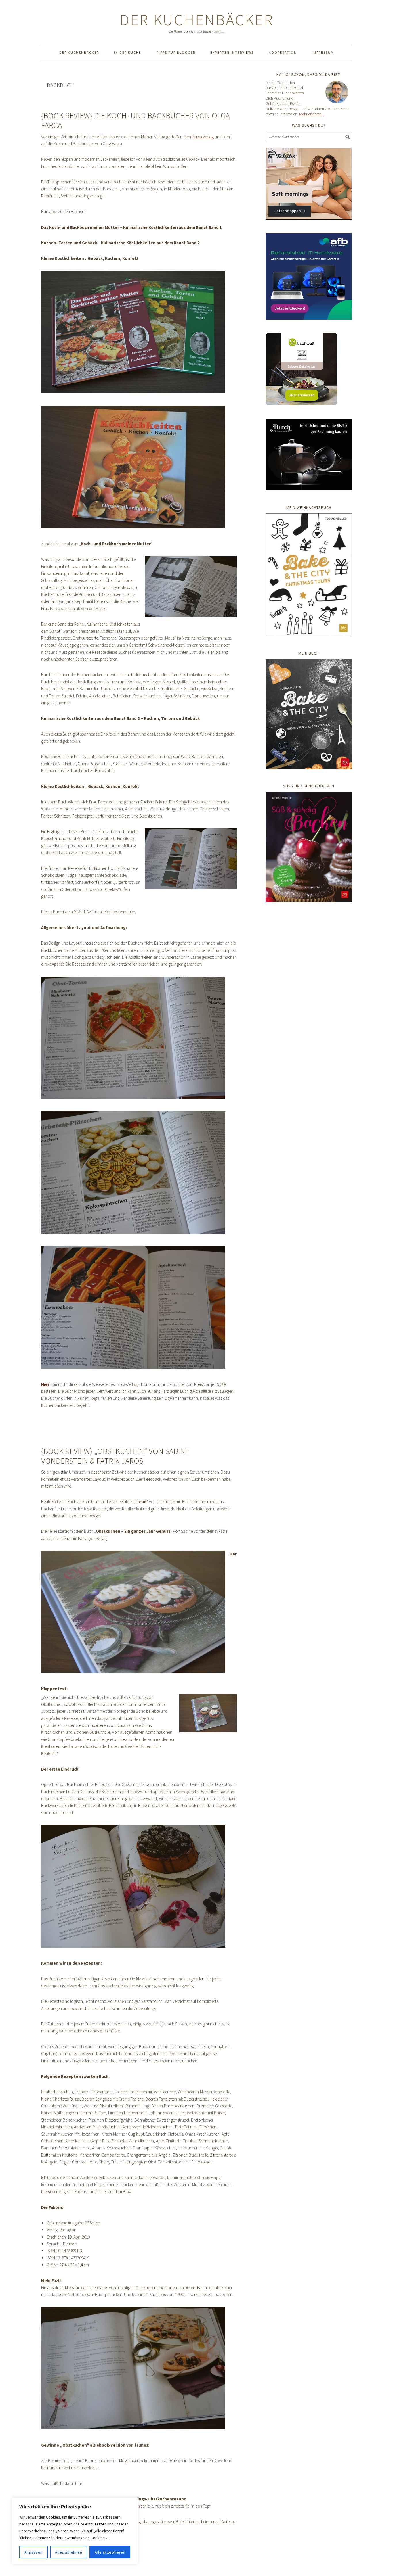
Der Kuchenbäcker (197, 20)
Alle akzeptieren (110, 2552)
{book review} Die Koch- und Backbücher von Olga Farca (136, 120)
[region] (75, 2531)
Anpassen (34, 2552)
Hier (45, 1384)
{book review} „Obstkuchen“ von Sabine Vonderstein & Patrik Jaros (115, 1456)
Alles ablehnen (68, 2552)
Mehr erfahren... (312, 114)
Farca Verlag (203, 137)
